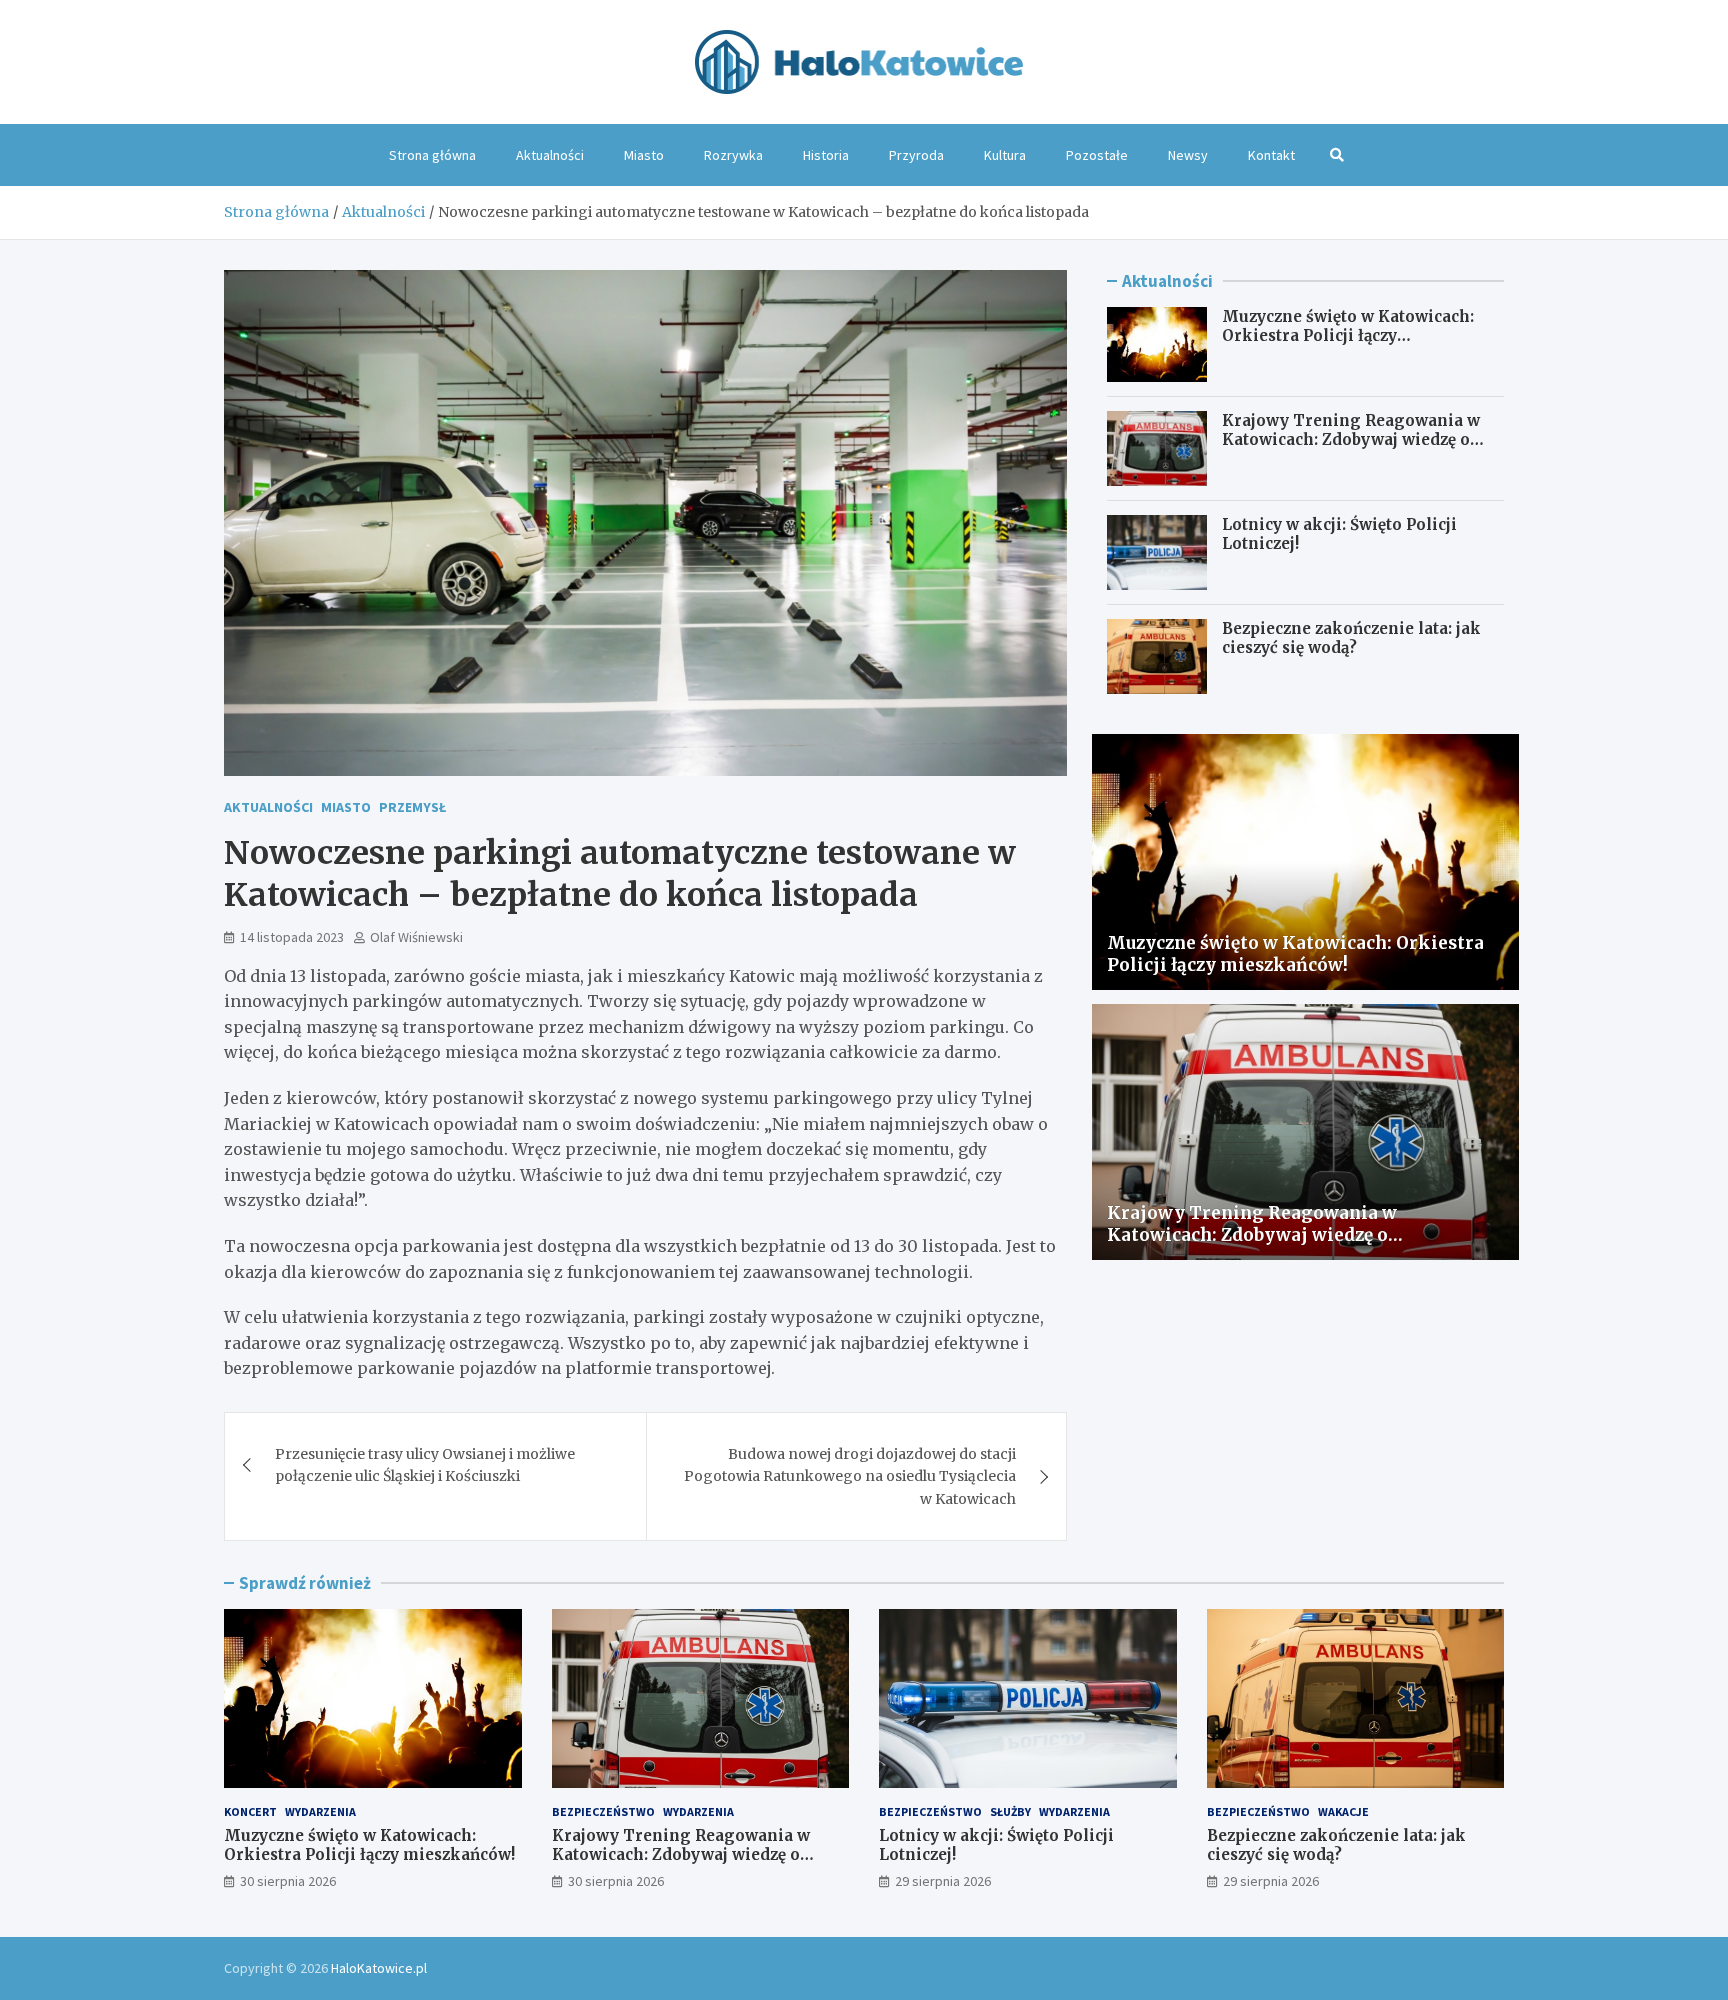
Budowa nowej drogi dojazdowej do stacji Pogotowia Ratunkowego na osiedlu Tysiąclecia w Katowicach (850, 1476)
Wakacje (1343, 1811)
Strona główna (432, 155)
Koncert (250, 1811)
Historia (826, 155)
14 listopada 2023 (292, 937)
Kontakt (1271, 155)
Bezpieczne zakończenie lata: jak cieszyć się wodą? (1351, 638)
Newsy (1188, 155)
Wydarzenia (320, 1811)
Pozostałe (1097, 155)
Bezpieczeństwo (603, 1811)
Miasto (644, 155)
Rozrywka (733, 155)
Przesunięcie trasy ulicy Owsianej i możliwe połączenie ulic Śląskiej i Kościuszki (425, 1465)
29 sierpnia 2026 (943, 1881)
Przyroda (916, 155)
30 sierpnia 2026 (288, 1881)
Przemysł (412, 807)
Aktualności (550, 155)
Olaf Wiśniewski (416, 937)
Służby (1010, 1811)
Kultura (1005, 155)
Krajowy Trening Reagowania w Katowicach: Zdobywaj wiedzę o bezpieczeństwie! (1351, 440)
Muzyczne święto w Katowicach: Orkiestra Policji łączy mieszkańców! (1348, 336)
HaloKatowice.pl (379, 1968)
